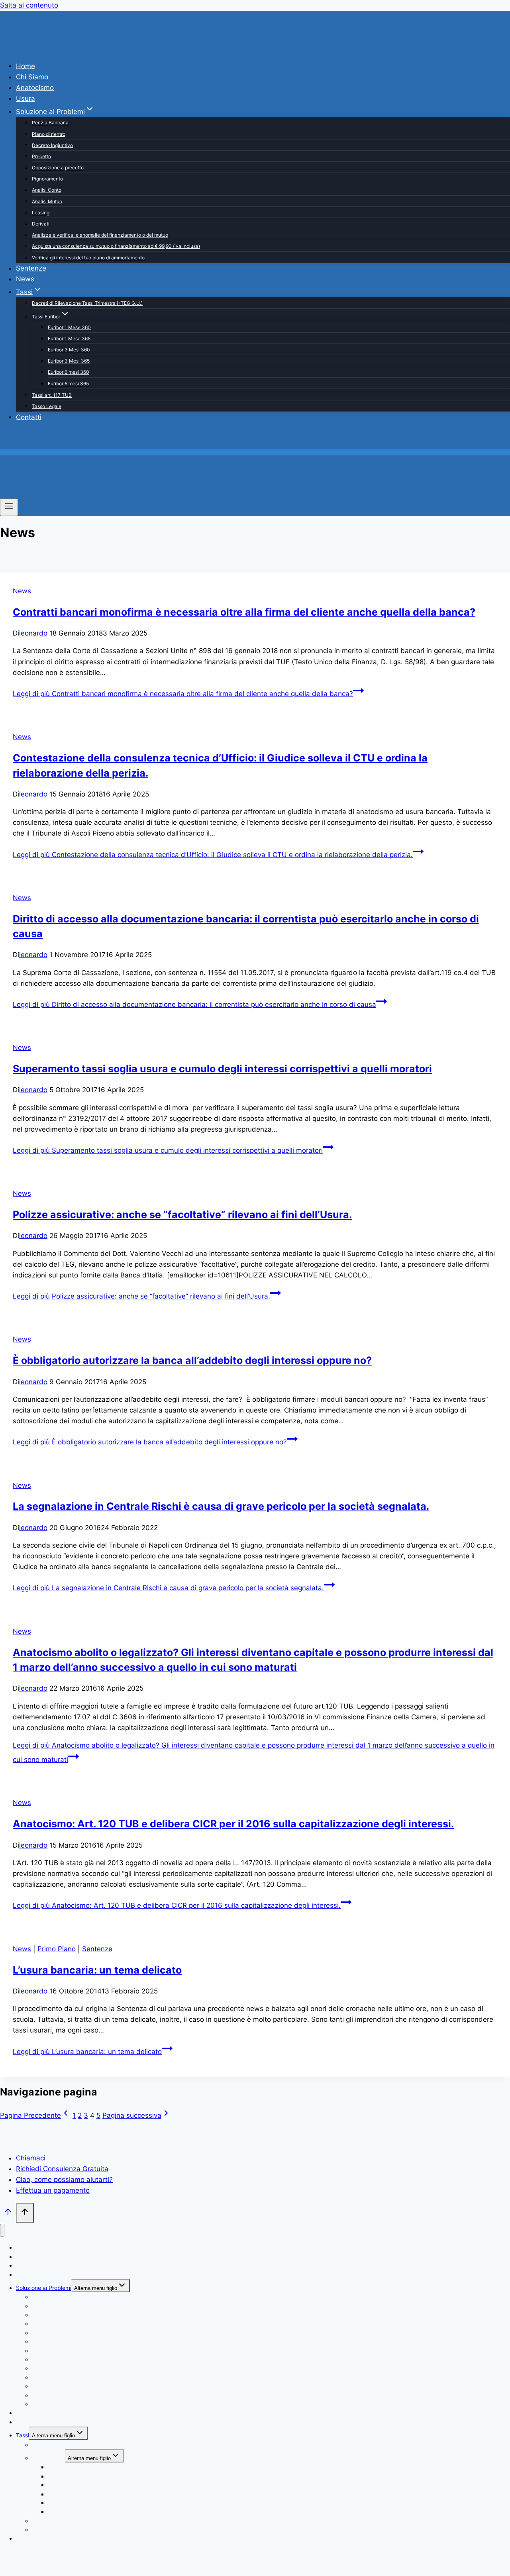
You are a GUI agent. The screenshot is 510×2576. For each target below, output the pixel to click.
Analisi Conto (47, 190)
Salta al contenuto (29, 5)
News (25, 279)
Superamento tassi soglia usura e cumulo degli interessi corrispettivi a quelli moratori (222, 1069)
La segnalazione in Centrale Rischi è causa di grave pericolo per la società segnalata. (221, 1506)
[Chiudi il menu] (2, 2230)
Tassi (23, 2435)
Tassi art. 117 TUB (52, 395)
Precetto (41, 156)
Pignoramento (47, 179)
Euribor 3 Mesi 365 (69, 361)
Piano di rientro (49, 134)
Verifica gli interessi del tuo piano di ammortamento (88, 258)
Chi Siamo (32, 77)
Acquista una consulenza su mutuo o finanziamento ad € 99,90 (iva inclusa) (116, 246)
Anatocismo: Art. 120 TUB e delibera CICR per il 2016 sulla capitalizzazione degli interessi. (233, 1824)
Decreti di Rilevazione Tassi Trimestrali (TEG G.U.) (87, 303)
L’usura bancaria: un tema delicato (97, 1970)
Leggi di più (183, 694)
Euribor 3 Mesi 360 (69, 350)
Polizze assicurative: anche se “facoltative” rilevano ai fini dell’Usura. (182, 1214)
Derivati (41, 224)
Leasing (41, 213)
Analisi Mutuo (47, 201)
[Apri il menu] (9, 507)
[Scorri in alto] (8, 2214)
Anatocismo (35, 88)
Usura (25, 98)
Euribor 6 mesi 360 (69, 372)
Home (25, 66)
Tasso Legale (47, 406)
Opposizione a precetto (58, 168)
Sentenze (31, 268)
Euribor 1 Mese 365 (69, 338)
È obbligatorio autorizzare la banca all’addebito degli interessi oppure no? (192, 1360)
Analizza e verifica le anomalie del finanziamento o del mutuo (100, 235)
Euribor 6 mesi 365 (68, 384)
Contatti (29, 417)
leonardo (33, 633)
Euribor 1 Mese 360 (69, 327)
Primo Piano (57, 1949)
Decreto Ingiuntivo (52, 145)
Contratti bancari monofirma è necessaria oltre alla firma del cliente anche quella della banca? (244, 612)
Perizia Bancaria (50, 123)
